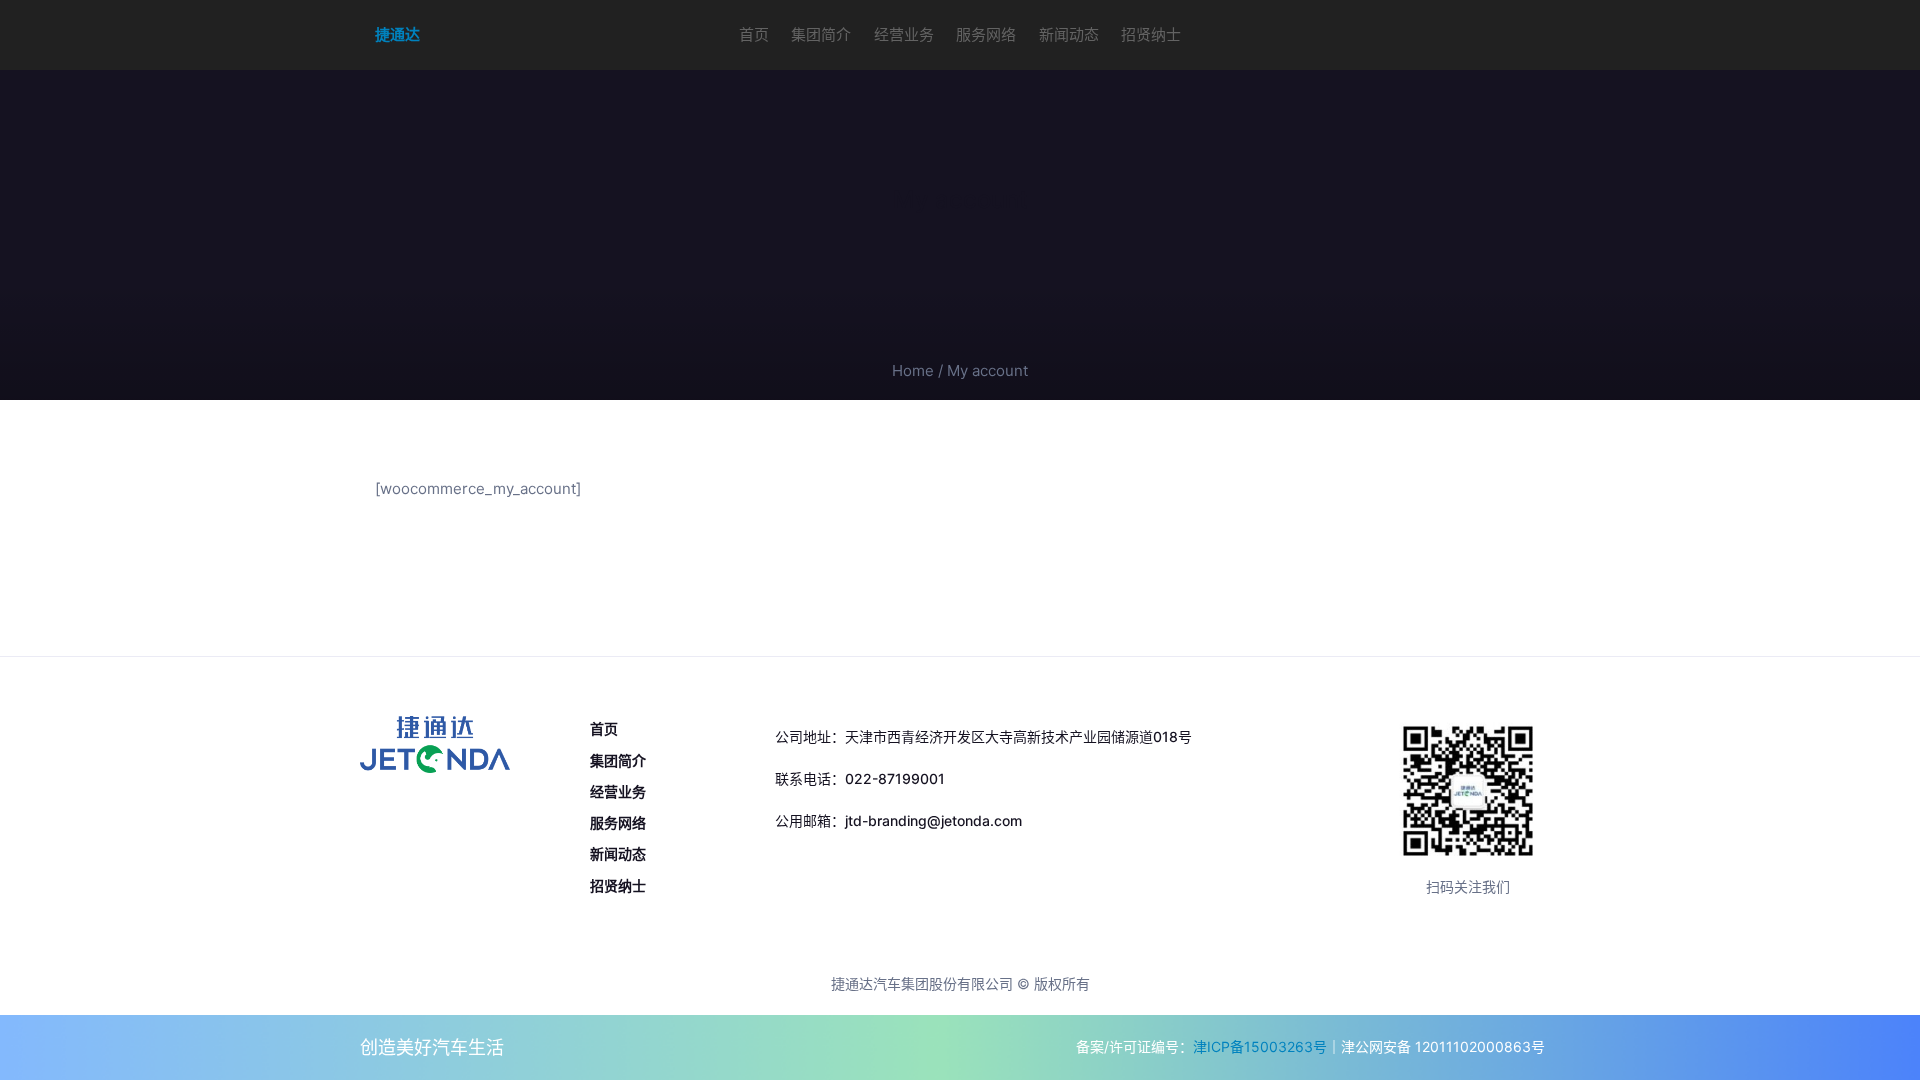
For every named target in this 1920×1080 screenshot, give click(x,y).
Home (913, 370)
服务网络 (986, 34)
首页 (754, 34)
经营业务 (904, 34)
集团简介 (821, 34)
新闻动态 (1069, 34)
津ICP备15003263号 (1260, 1046)
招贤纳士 (1151, 34)
